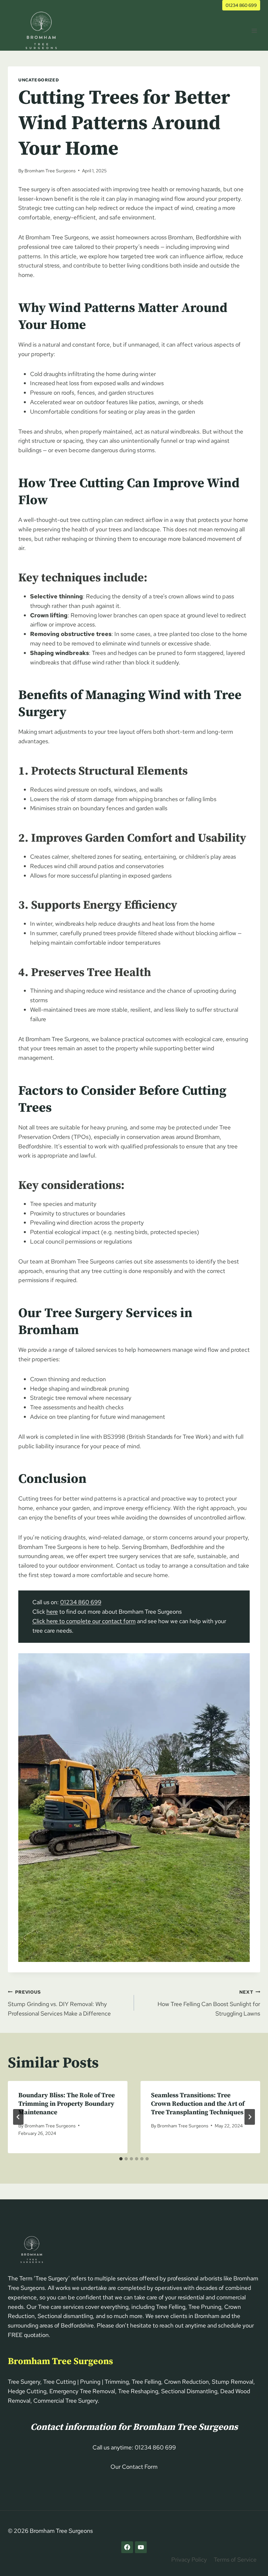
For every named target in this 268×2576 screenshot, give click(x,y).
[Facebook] (127, 2547)
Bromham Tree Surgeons (50, 171)
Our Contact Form (134, 2467)
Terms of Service (235, 2559)
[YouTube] (141, 2547)
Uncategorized (39, 80)
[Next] (250, 2117)
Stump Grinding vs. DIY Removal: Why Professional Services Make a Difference (59, 2003)
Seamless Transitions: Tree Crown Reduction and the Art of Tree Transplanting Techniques (198, 2104)
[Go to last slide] (18, 2117)
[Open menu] (254, 31)
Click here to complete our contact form (84, 1621)
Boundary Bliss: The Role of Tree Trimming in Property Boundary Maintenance (67, 2104)
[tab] (121, 2159)
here (52, 1612)
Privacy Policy (189, 2559)
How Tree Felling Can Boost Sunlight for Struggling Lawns (209, 2003)
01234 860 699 (241, 5)
